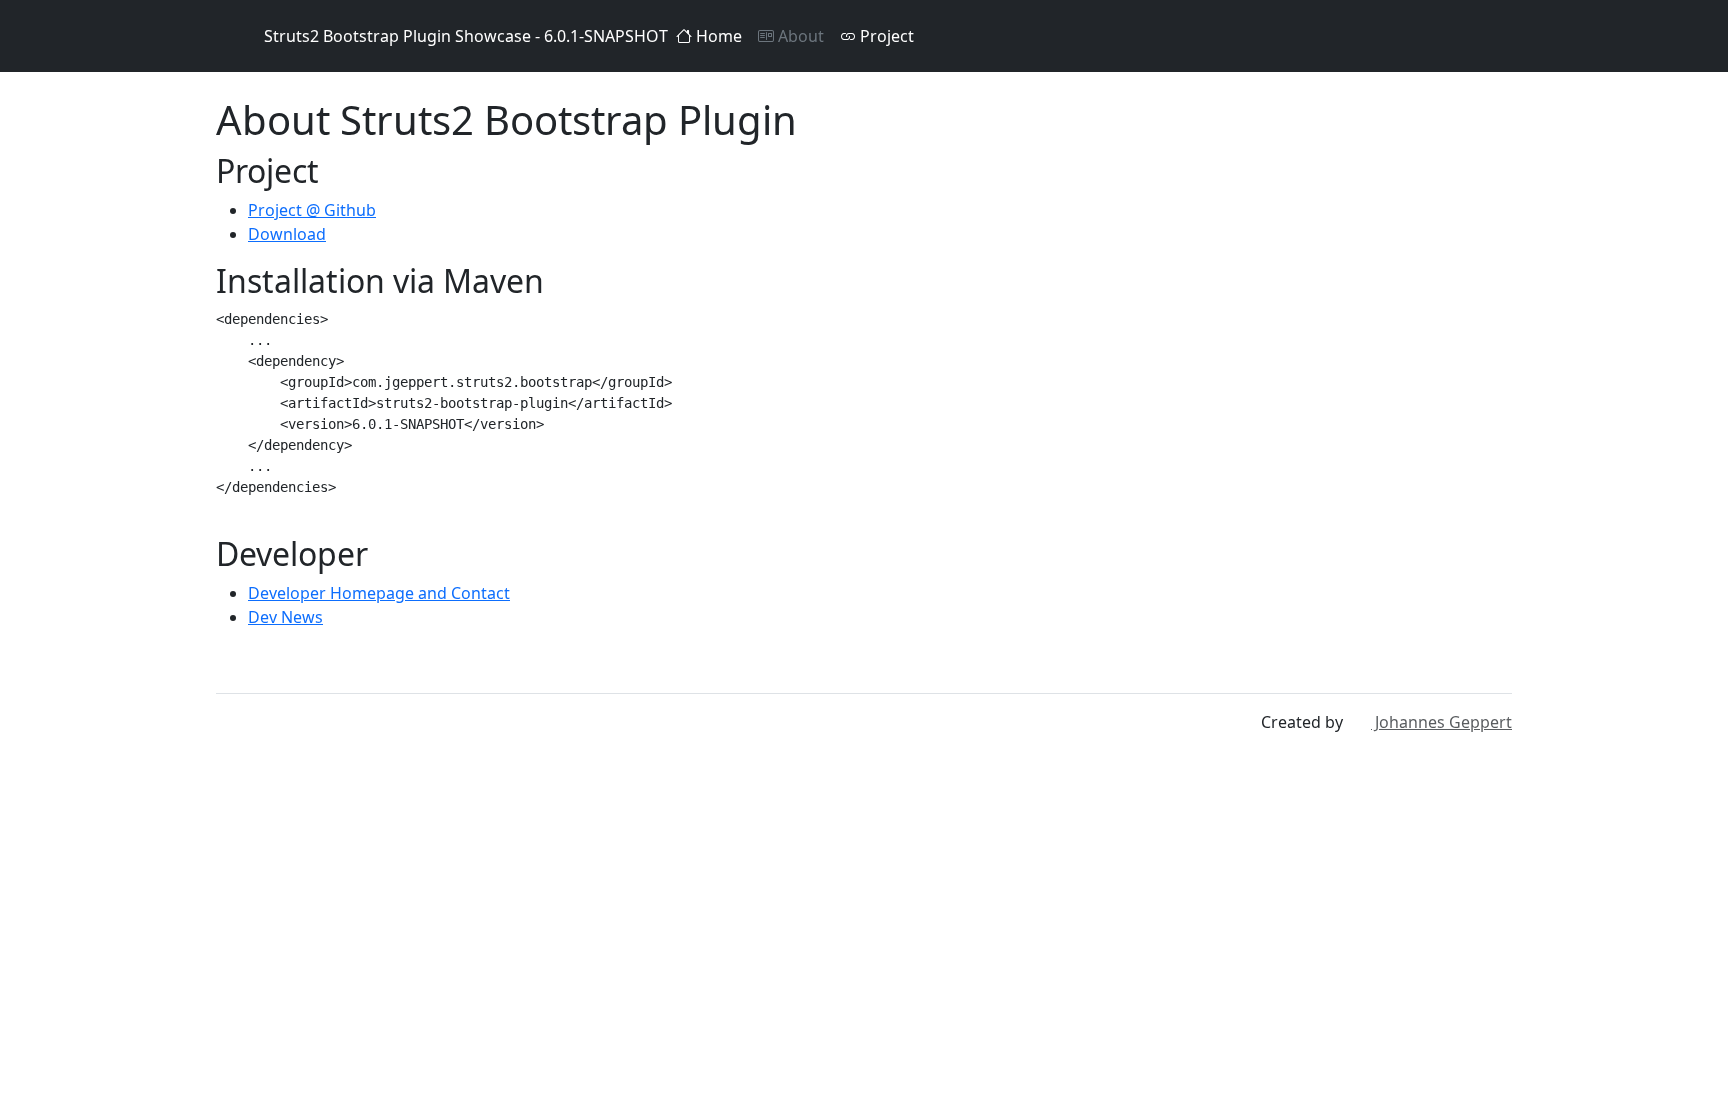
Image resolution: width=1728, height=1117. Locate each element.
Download (287, 234)
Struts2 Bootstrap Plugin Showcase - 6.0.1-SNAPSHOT (466, 36)
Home (717, 36)
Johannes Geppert (1441, 722)
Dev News (285, 617)
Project (885, 36)
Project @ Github (312, 210)
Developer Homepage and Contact (379, 593)
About (799, 36)
